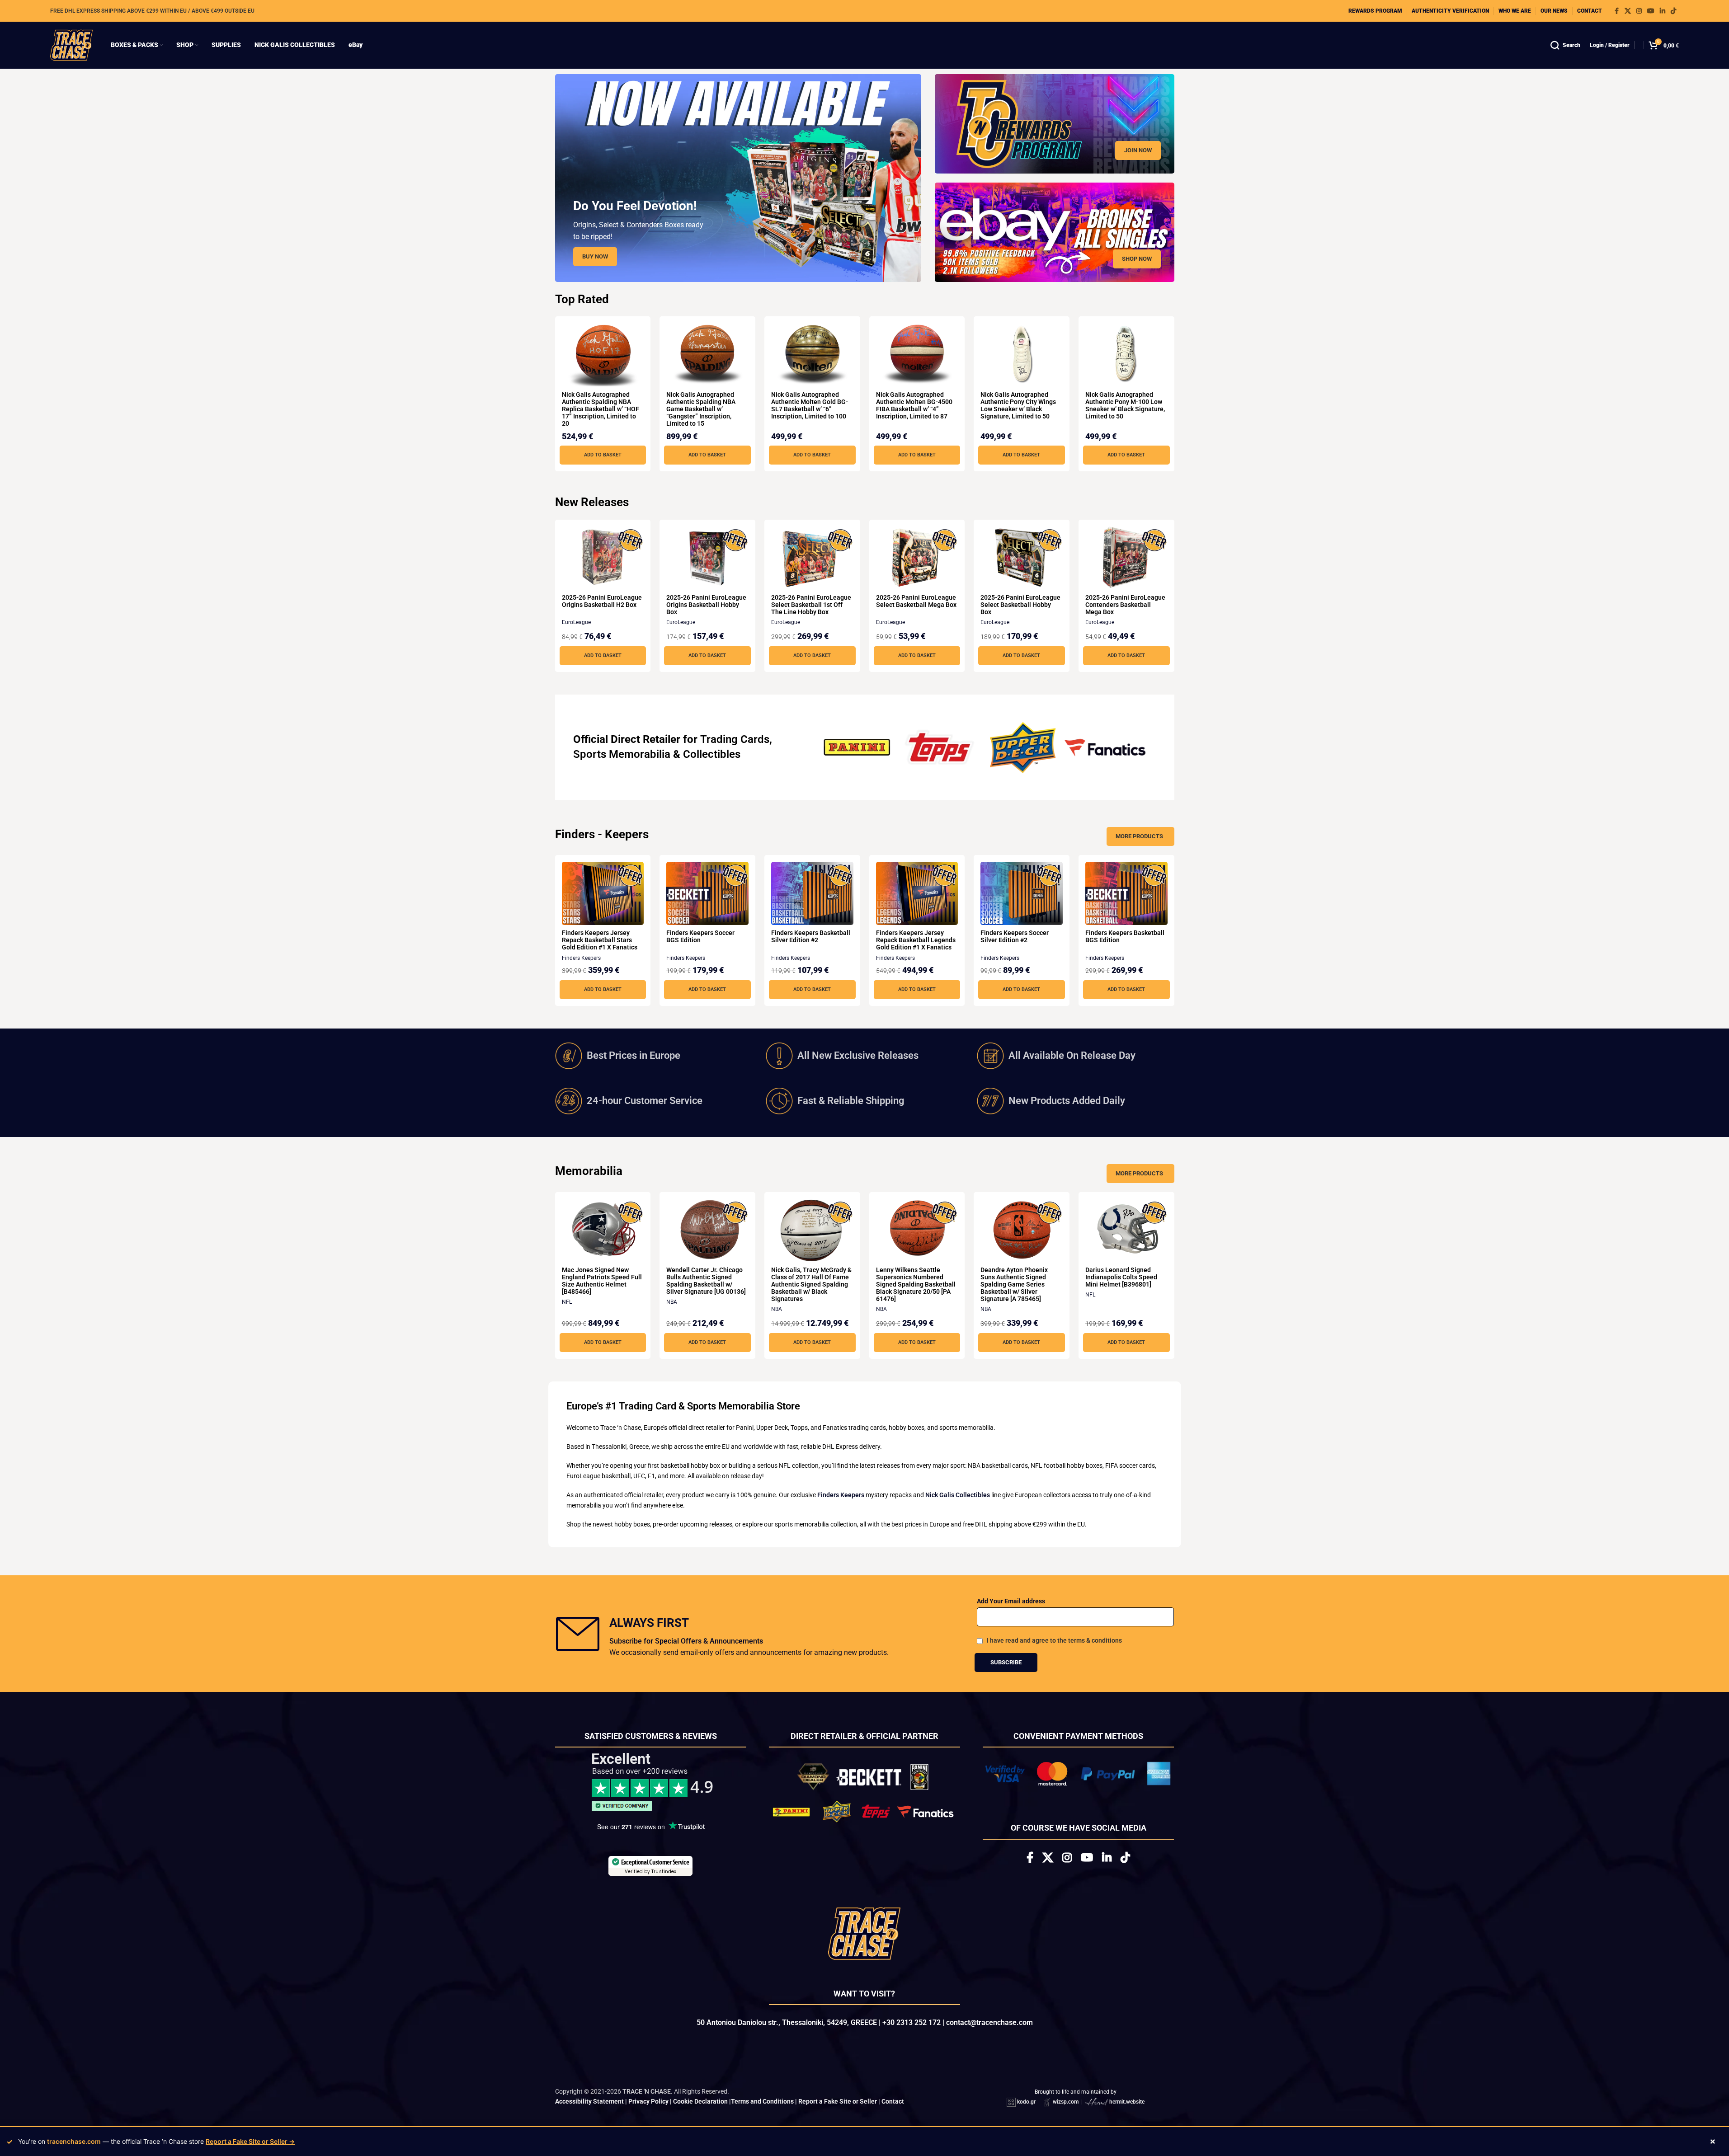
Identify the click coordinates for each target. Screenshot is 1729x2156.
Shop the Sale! (864, 1177)
